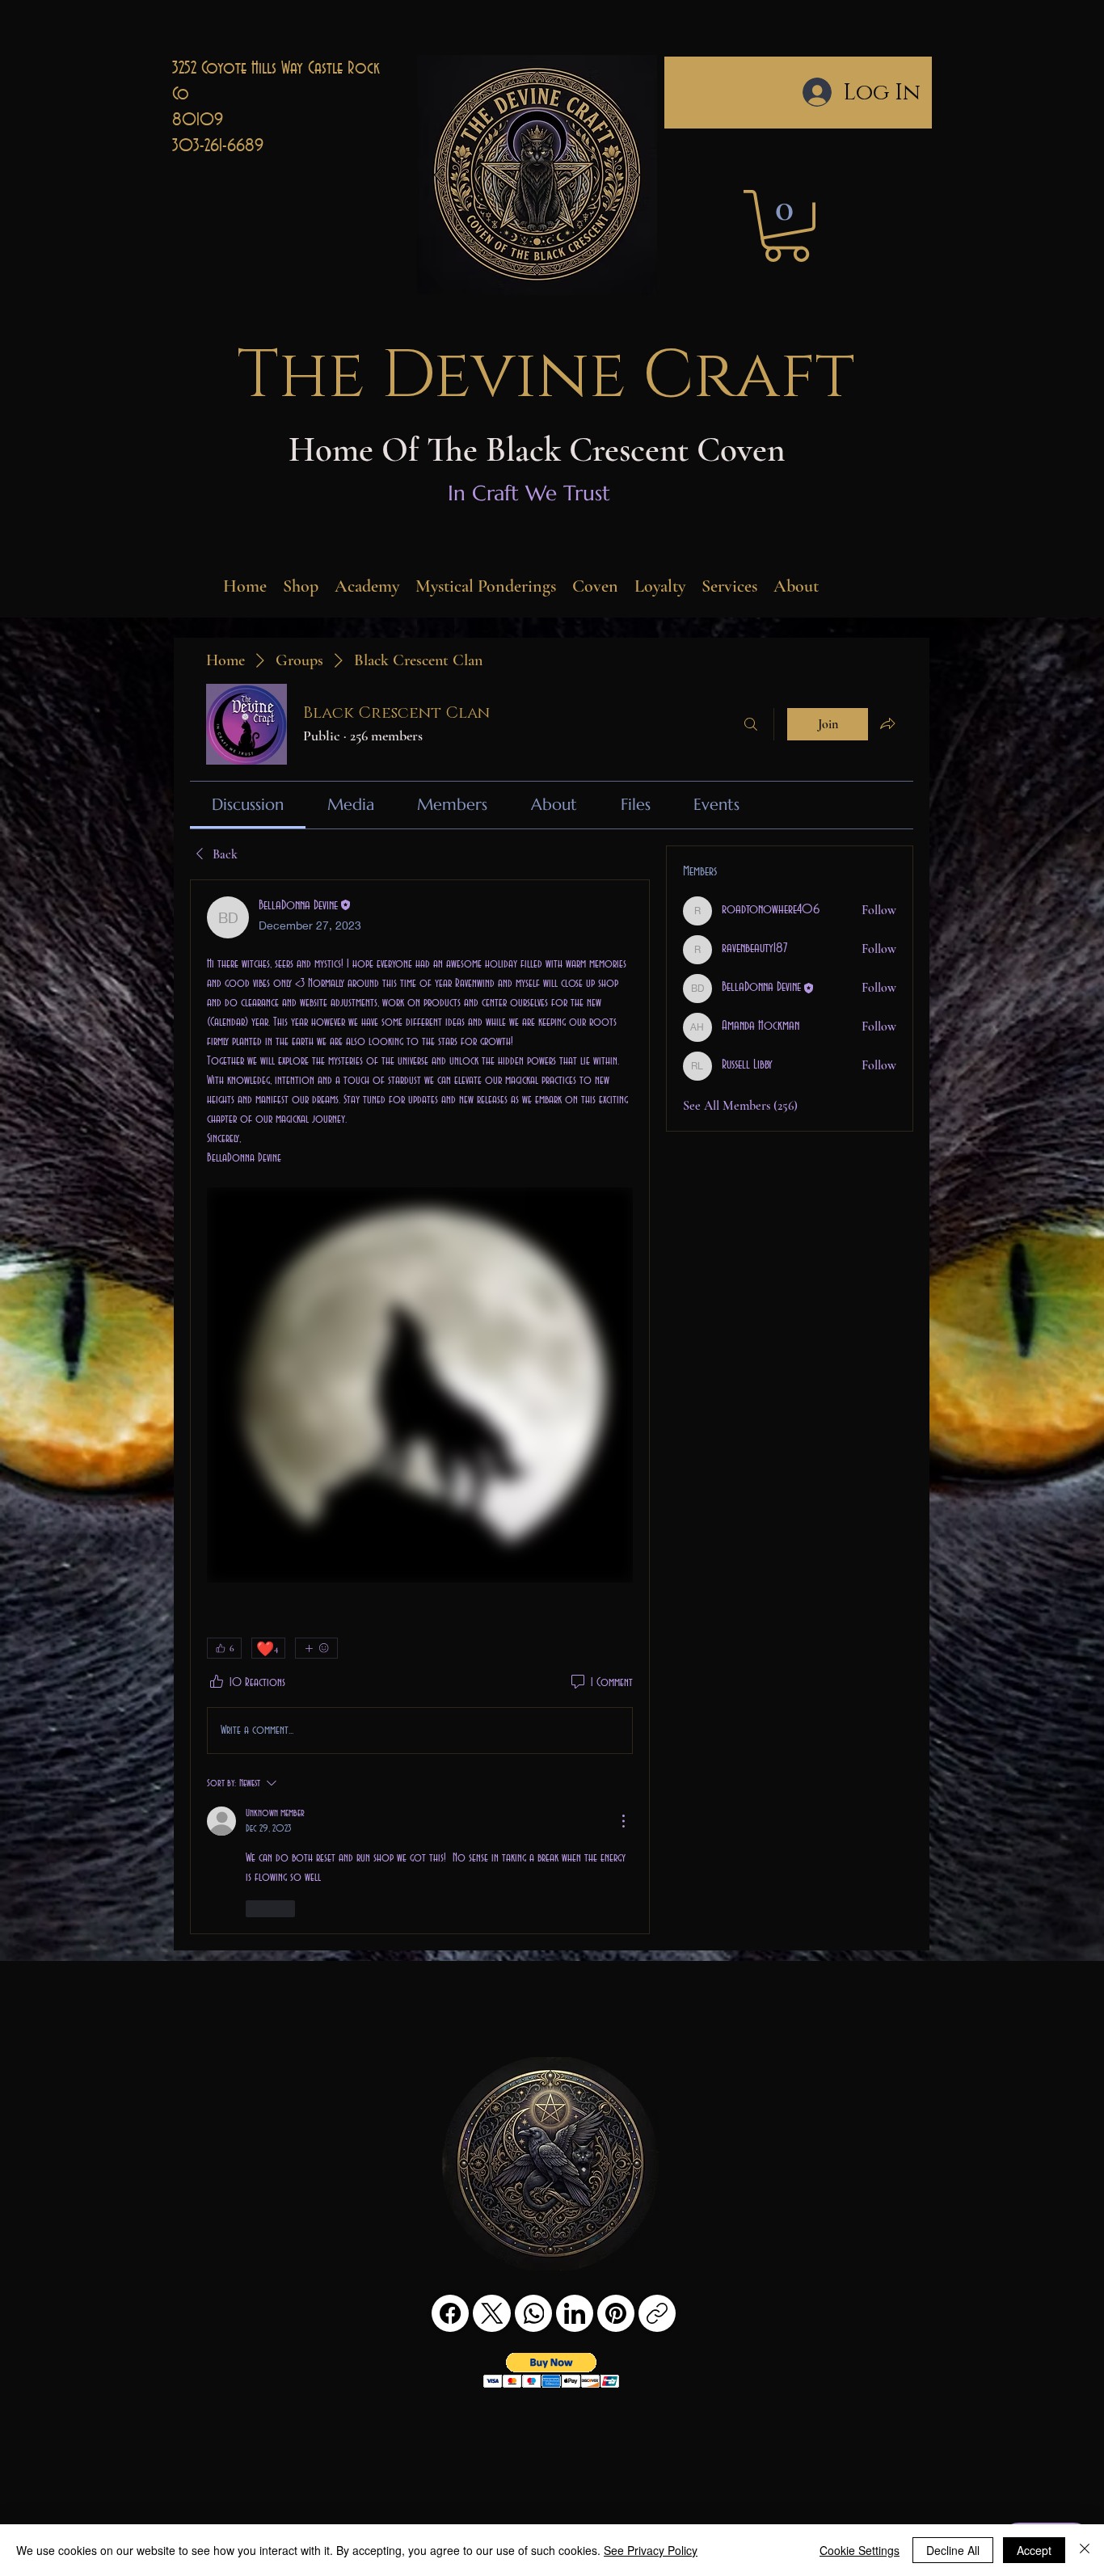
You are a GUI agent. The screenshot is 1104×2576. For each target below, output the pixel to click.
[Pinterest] (616, 2313)
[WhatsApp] (533, 2313)
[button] (786, 226)
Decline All (953, 2550)
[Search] (751, 724)
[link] (248, 805)
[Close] (1085, 2550)
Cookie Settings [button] (860, 2550)
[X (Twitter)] (492, 2313)
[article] (420, 1407)
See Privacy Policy (651, 2550)
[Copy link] (657, 2313)
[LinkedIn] (575, 2313)
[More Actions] (623, 1821)
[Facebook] (450, 2313)
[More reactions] (316, 1648)
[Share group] (887, 723)
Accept (1034, 2550)
